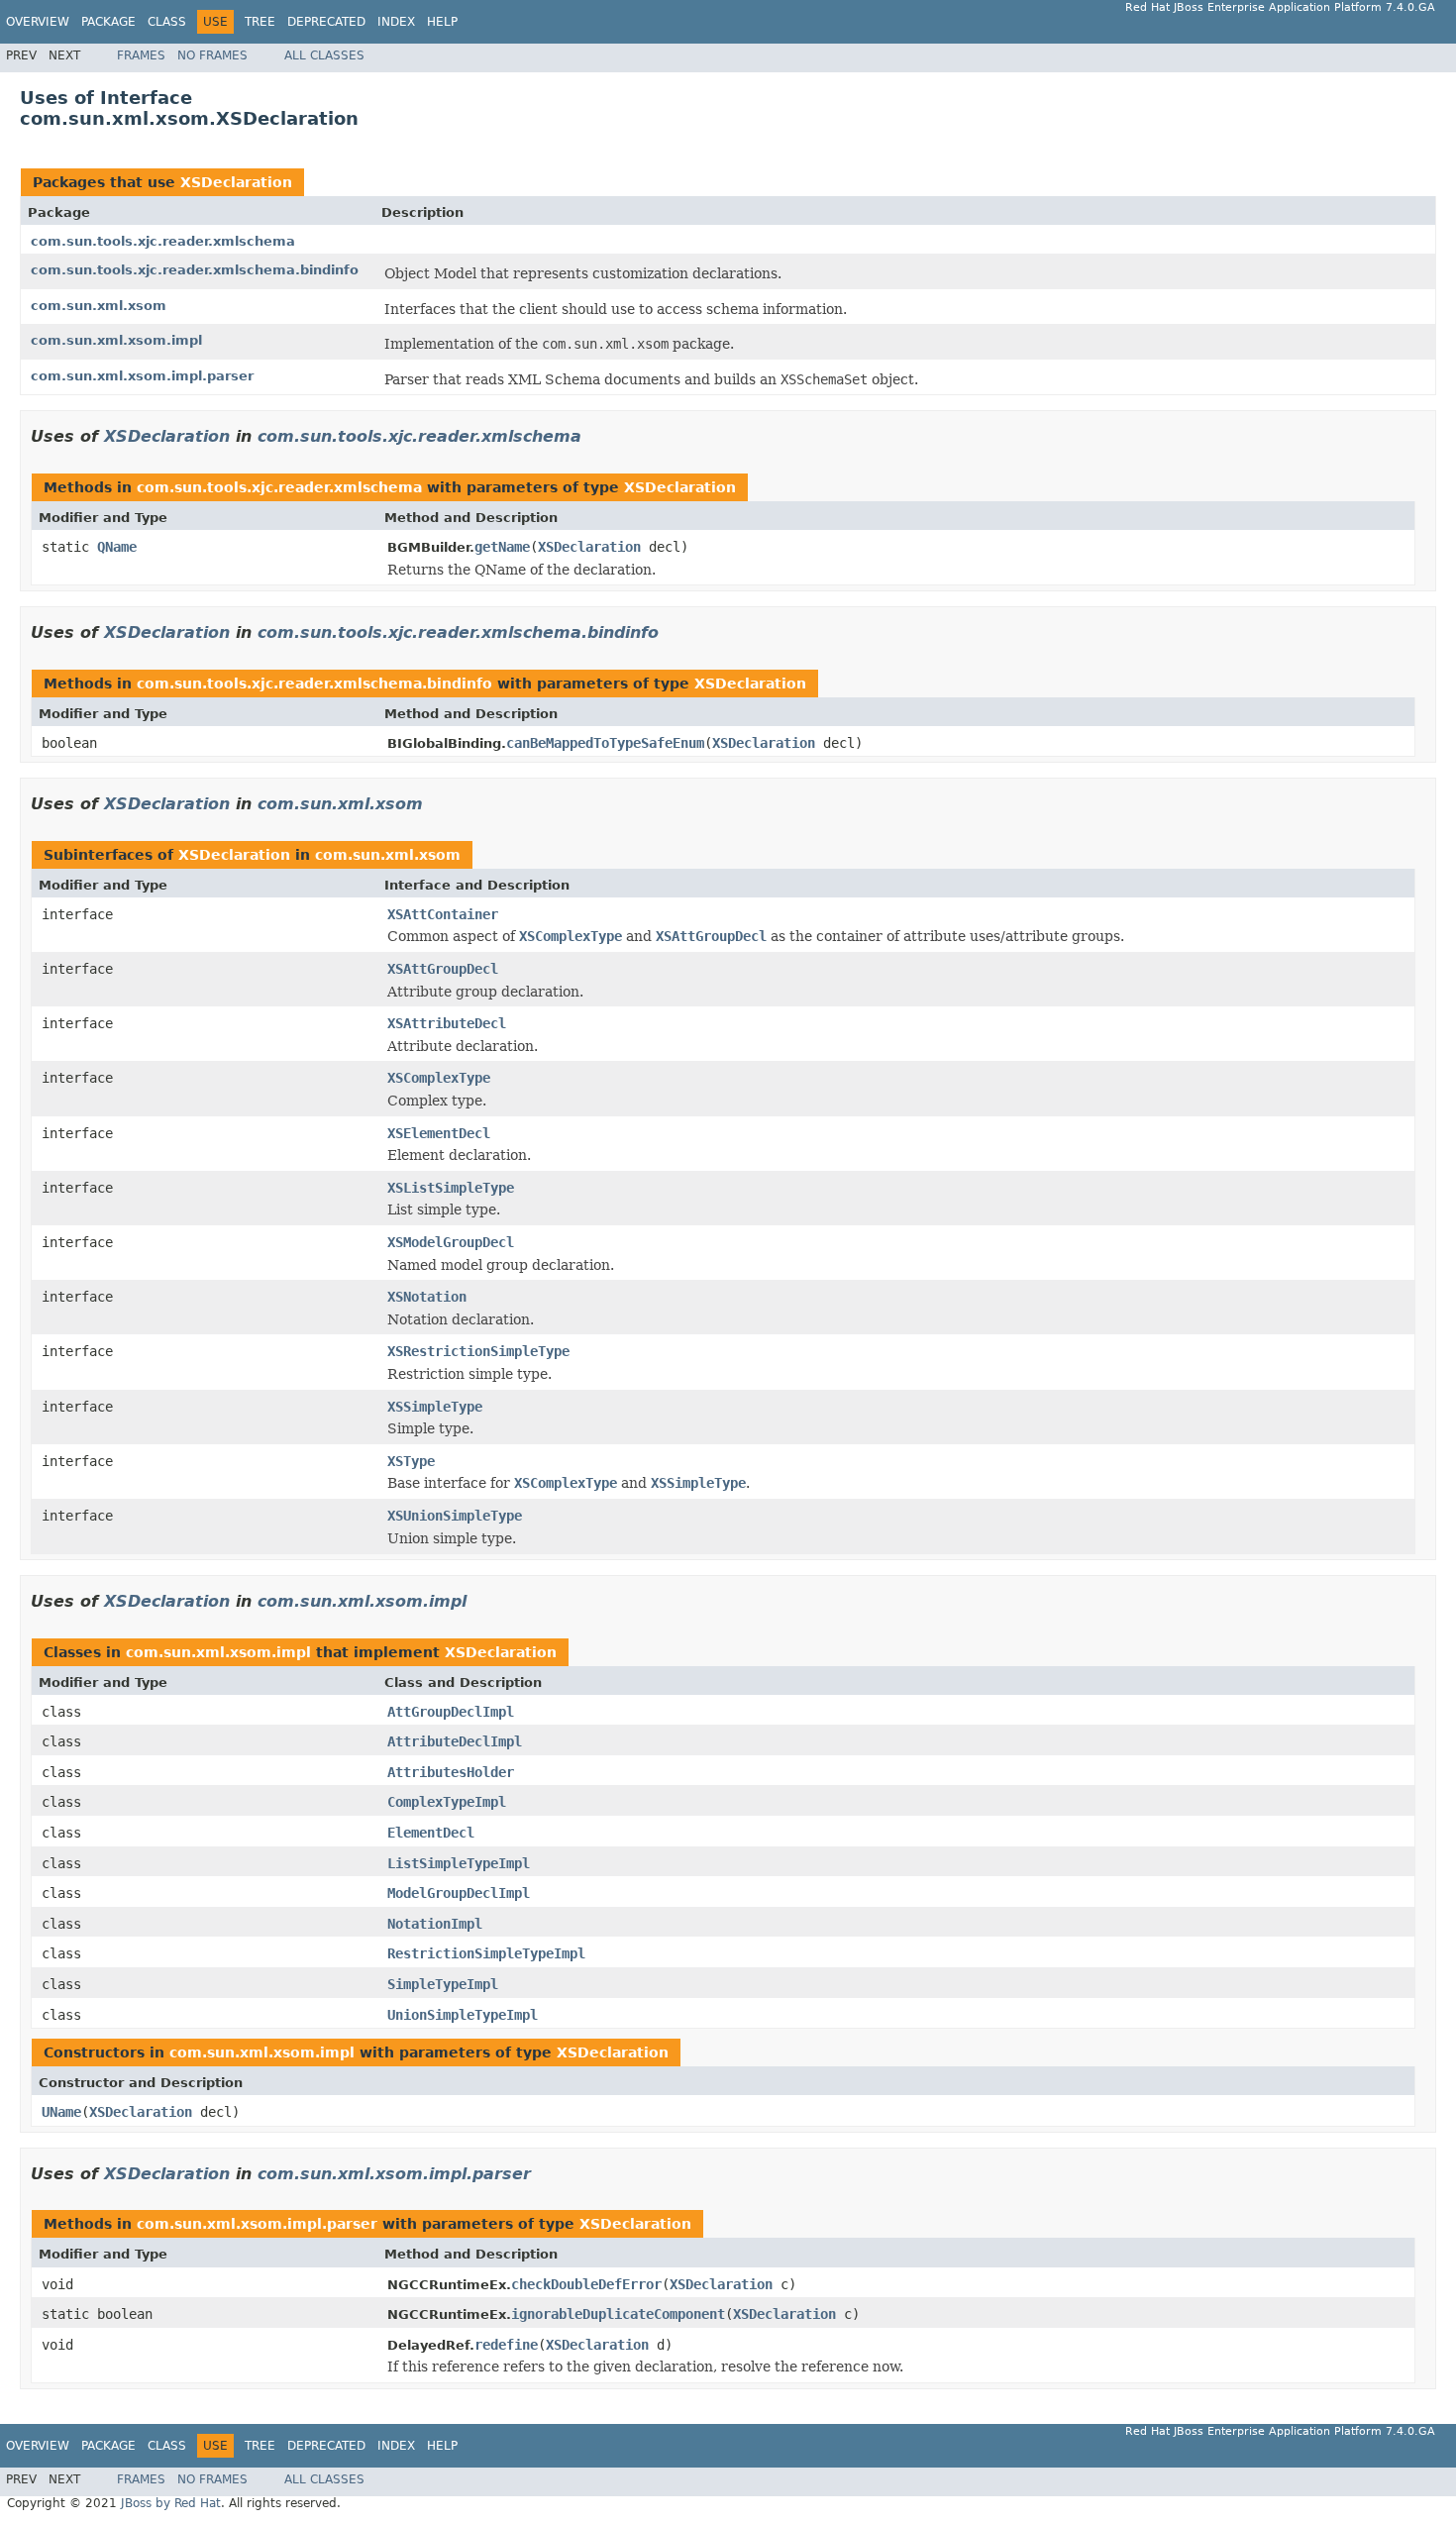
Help (442, 22)
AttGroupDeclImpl (451, 1712)
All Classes (324, 55)
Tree (260, 22)
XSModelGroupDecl (451, 1242)
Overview (38, 22)
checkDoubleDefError (586, 2284)
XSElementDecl (439, 1133)
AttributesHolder (451, 1772)
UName (61, 2112)
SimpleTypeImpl (443, 1984)
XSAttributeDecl (447, 1023)
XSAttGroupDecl (443, 969)
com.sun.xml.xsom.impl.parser (142, 376)
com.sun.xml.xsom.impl (116, 340)
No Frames (212, 55)
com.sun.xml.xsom (99, 306)
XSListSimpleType (451, 1188)
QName (117, 547)
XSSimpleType (435, 1407)
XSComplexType (439, 1078)
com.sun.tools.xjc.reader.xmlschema (163, 241)
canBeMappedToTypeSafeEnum (605, 743)
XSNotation (427, 1297)
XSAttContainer (443, 914)
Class (167, 22)
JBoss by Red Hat (171, 2503)
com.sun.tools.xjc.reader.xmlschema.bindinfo (195, 270)
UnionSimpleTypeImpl (463, 2015)
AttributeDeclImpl (455, 1741)
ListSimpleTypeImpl (459, 1863)
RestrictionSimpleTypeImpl (486, 1953)
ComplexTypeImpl (447, 1802)
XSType (411, 1461)
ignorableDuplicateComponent (618, 2314)
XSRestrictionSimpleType (478, 1351)
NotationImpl (435, 1924)
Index (396, 22)
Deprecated (326, 22)
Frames (141, 55)
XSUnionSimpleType (455, 1516)
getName (502, 547)
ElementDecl (431, 1833)
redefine (506, 2345)
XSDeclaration (236, 182)
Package (108, 22)
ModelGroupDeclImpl (459, 1893)
